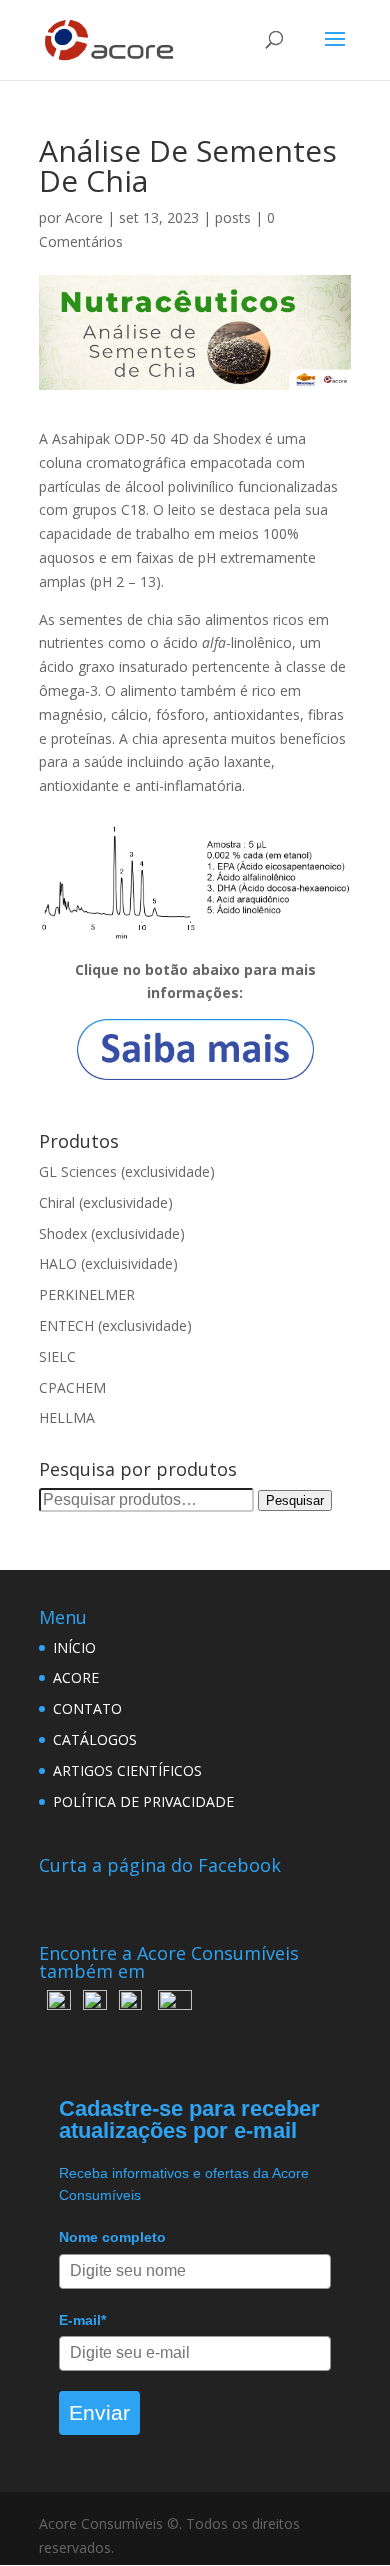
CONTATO (87, 1708)
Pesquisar (295, 1500)
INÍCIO (74, 1647)
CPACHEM (72, 1387)
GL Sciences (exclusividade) (127, 1171)
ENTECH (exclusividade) (115, 1325)
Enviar (99, 2412)
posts (233, 217)
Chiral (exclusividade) (106, 1202)
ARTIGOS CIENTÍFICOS (127, 1770)
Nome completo (112, 2237)
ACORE (76, 1677)
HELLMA (67, 1417)
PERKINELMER (87, 1294)
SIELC (57, 1356)
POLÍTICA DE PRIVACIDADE (143, 1801)
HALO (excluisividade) (108, 1263)
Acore (84, 217)
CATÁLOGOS (95, 1739)
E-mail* (82, 2320)
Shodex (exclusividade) (112, 1233)
